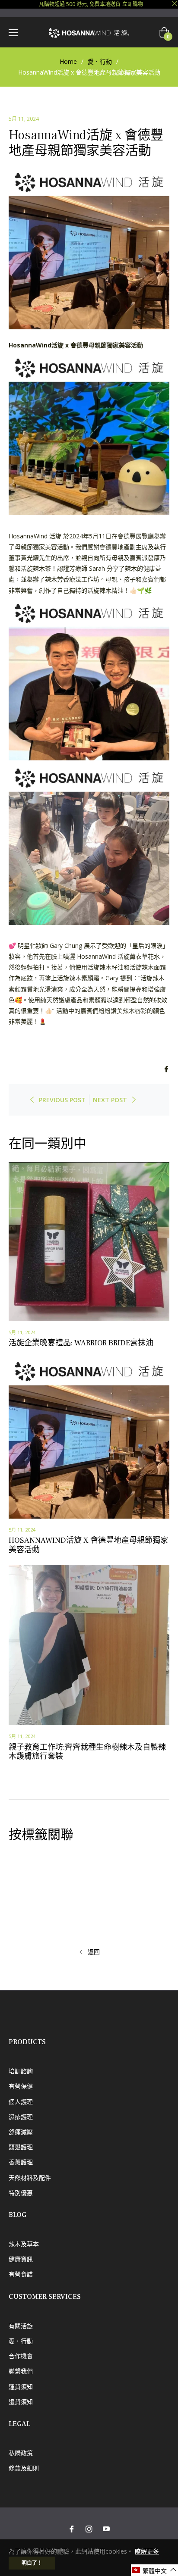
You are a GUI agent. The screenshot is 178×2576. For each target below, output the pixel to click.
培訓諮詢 (21, 2071)
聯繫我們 (21, 2371)
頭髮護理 (21, 2147)
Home (68, 61)
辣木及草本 (24, 2244)
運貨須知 (21, 2387)
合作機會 (21, 2356)
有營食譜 (21, 2274)
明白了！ (32, 2563)
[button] (154, 2570)
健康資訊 (21, 2259)
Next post (110, 1100)
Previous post (62, 1100)
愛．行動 (100, 61)
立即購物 (133, 4)
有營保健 (21, 2086)
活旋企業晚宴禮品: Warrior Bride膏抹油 (81, 1343)
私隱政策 (21, 2453)
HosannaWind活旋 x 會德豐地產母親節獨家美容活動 (88, 1545)
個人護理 (21, 2102)
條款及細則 (24, 2468)
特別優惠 (21, 2193)
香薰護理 (21, 2162)
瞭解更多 (147, 2551)
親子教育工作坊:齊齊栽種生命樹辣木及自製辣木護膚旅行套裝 (87, 1752)
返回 (94, 1952)
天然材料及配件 (30, 2177)
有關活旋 (21, 2326)
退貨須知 (21, 2402)
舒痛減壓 (21, 2132)
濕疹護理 (21, 2117)
